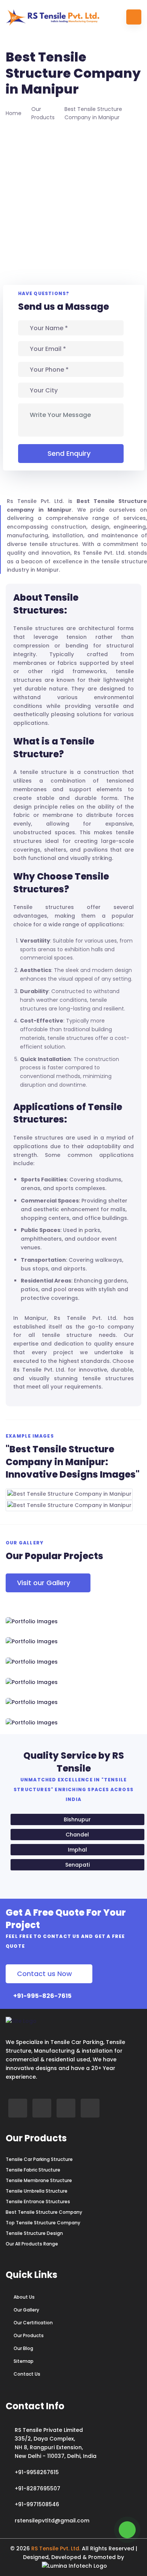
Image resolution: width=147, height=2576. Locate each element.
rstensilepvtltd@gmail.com (52, 2521)
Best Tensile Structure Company (44, 2212)
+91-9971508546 (37, 2504)
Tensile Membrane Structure (39, 2181)
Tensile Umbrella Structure (37, 2191)
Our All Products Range (32, 2244)
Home (14, 113)
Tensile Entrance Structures (38, 2202)
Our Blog (23, 2348)
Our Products (29, 2336)
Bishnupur (77, 1819)
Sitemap (24, 2361)
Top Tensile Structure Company (43, 2223)
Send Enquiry (69, 453)
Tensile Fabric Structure (33, 2170)
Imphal (77, 1850)
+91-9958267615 (37, 2472)
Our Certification (33, 2323)
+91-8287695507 (38, 2488)
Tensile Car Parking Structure (39, 2159)
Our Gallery (26, 2310)
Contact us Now (44, 1974)
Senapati (77, 1865)
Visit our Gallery (44, 1583)
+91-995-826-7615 (42, 1996)
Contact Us (27, 2374)
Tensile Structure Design (34, 2233)
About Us (24, 2297)
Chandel (77, 1835)
